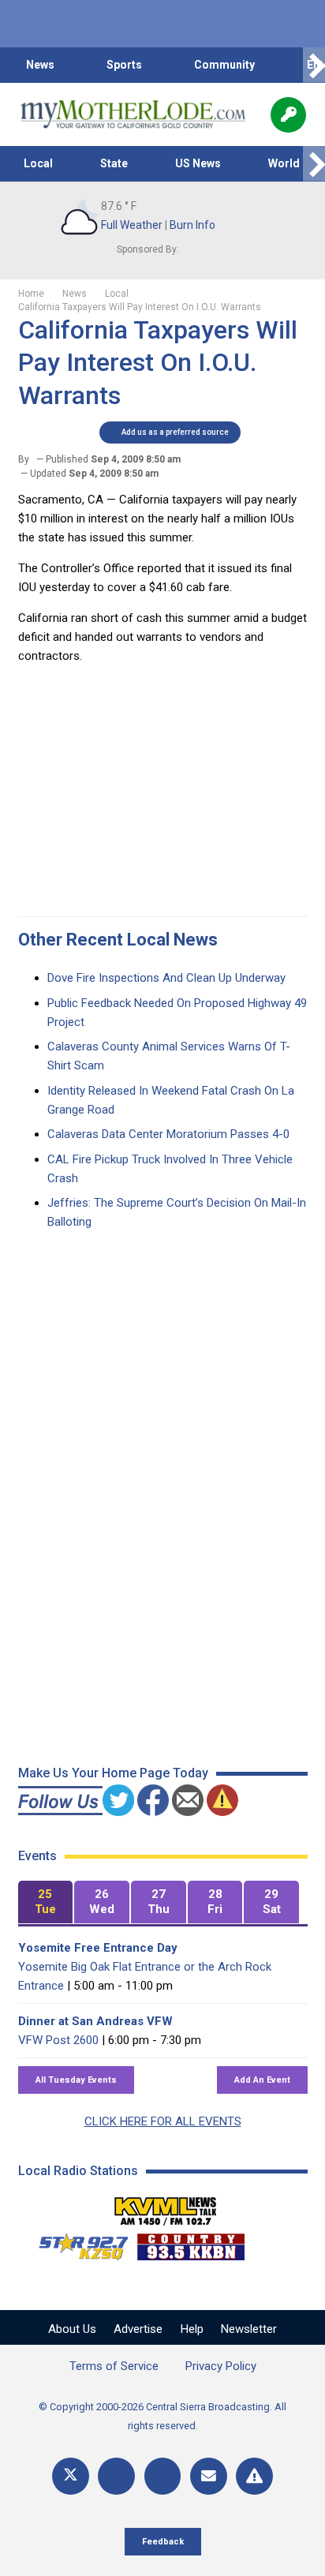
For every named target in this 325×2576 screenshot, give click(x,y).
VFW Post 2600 (58, 2040)
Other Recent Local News (118, 940)
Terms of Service (114, 2366)
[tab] (46, 1902)
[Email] (209, 2476)
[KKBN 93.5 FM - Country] (191, 2243)
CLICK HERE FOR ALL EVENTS (163, 2121)
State (114, 163)
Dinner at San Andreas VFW (95, 2021)
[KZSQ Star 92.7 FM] (77, 2243)
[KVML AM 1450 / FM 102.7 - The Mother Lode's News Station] (166, 2207)
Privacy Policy (221, 2366)
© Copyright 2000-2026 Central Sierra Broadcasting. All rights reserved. (162, 2416)
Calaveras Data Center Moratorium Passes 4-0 (168, 1134)
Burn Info (192, 225)
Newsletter (249, 2329)
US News (198, 163)
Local (38, 163)
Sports (124, 65)
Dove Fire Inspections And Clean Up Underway (166, 978)
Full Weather (132, 225)
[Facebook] (116, 2476)
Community (224, 65)
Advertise (138, 2329)
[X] (71, 2476)
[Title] (254, 2476)
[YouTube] (163, 2476)
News (40, 65)
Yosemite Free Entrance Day (98, 1948)
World (284, 163)
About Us (72, 2329)
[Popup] (288, 115)
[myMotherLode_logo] (133, 114)
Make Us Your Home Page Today (113, 1773)
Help (192, 2329)
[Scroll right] (314, 65)
